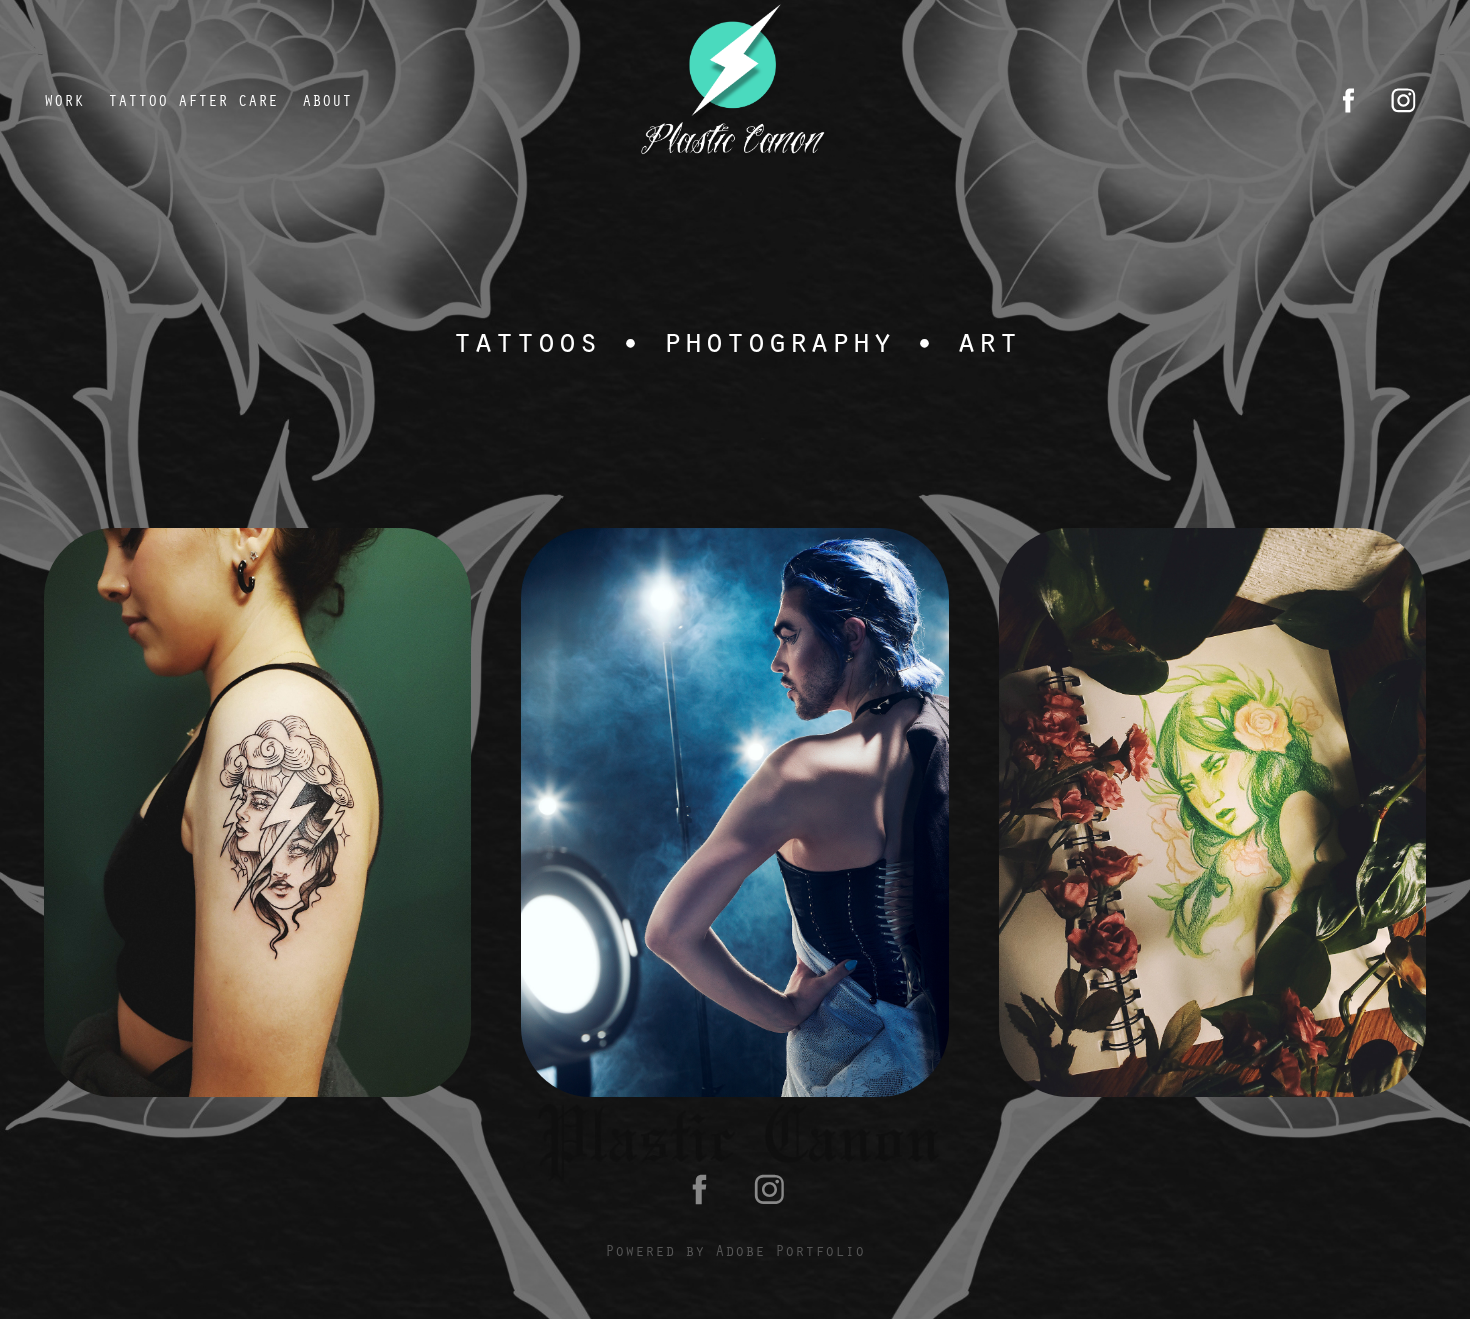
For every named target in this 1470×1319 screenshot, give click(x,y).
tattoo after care (193, 100)
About (327, 100)
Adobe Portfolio (790, 1250)
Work (64, 100)
